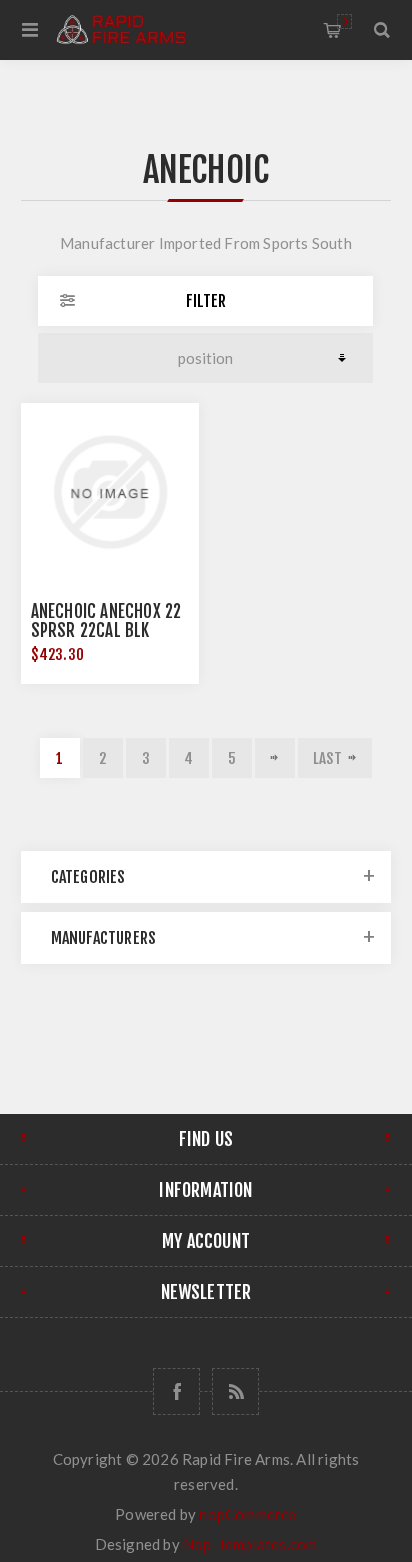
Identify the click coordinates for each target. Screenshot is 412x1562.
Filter (206, 301)
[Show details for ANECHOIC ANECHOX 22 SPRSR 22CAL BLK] (110, 492)
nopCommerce (247, 1514)
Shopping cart (344, 21)
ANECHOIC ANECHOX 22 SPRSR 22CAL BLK (106, 621)
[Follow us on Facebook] (176, 1391)
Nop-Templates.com (250, 1544)
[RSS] (235, 1391)
